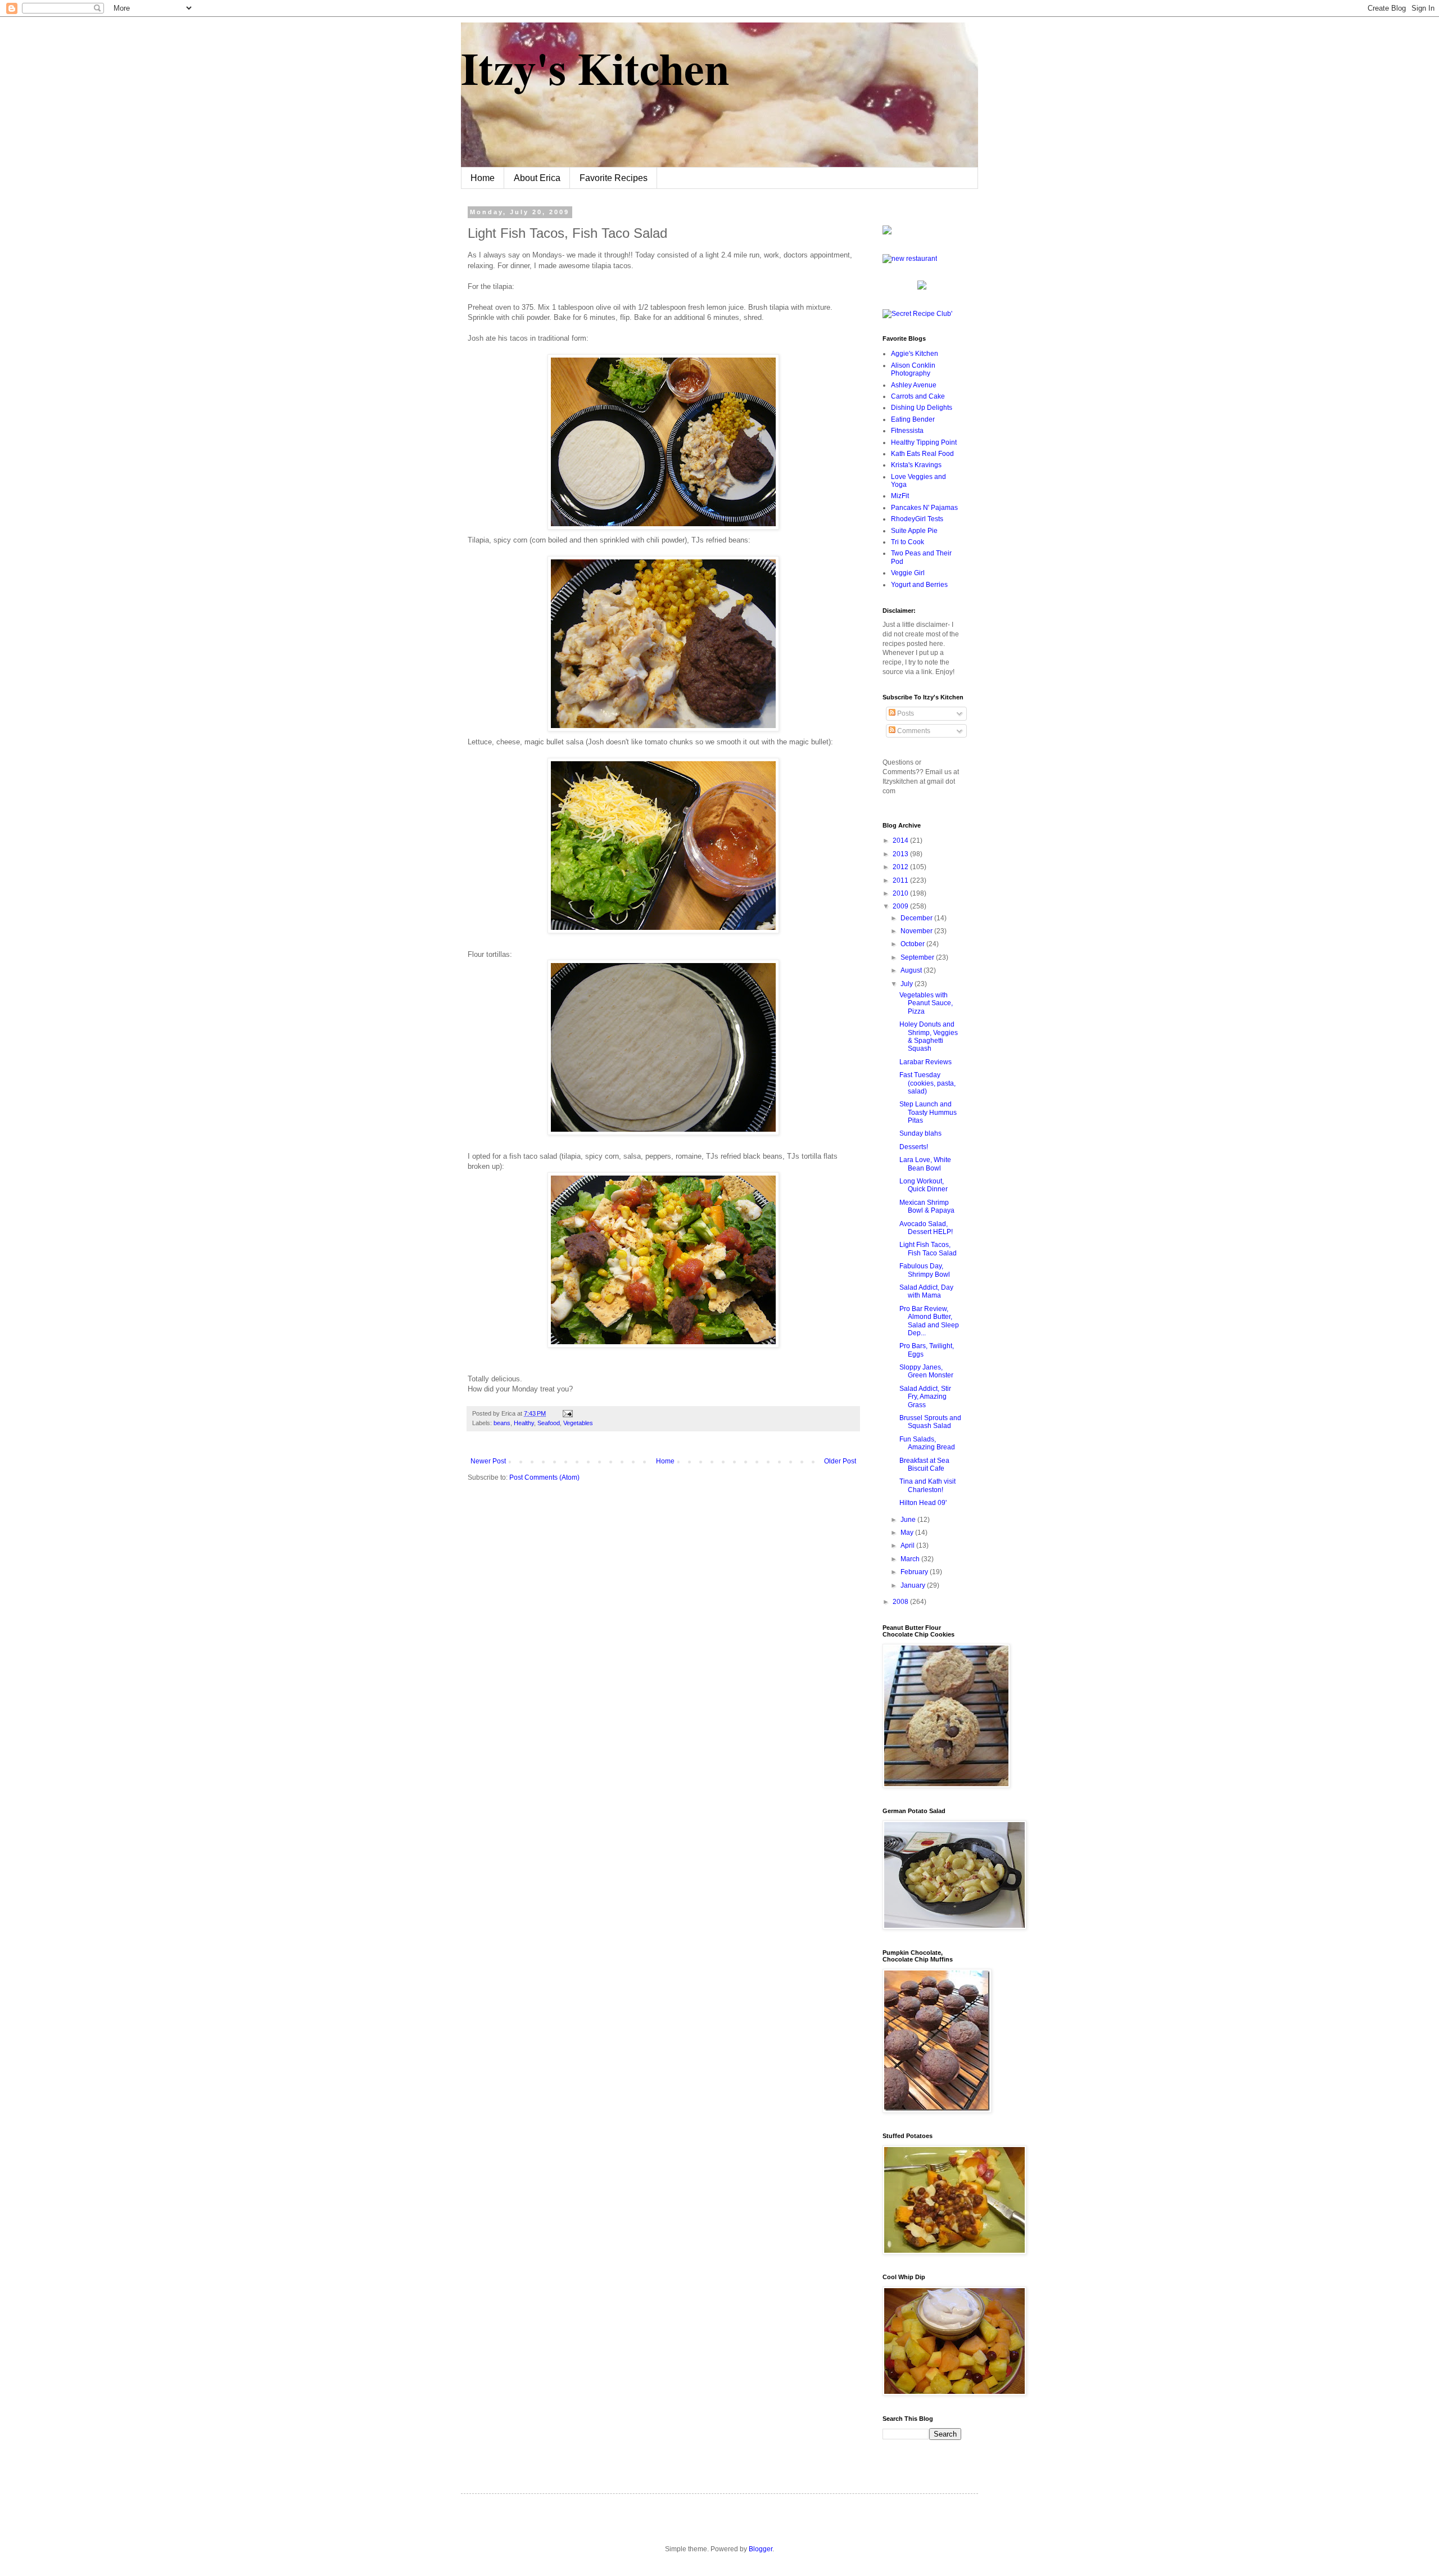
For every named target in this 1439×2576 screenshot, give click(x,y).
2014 (901, 840)
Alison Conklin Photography (913, 369)
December (917, 918)
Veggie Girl (908, 573)
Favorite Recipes (614, 178)
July (908, 984)
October (913, 944)
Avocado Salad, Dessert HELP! (926, 1228)
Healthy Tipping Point (924, 442)
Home (483, 178)
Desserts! (914, 1147)
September (918, 957)
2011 (901, 880)
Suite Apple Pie (914, 531)
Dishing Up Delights (922, 408)
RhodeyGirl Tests (917, 519)
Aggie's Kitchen (915, 354)
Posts (905, 713)
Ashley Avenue (914, 385)
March (911, 1559)
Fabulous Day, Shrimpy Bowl (925, 1270)
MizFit (900, 496)
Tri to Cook (908, 542)
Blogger (761, 2549)
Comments (913, 731)
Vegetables (578, 1423)
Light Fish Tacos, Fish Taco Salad (928, 1249)
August (912, 970)
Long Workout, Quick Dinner (924, 1185)
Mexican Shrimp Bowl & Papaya (927, 1206)
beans (502, 1423)
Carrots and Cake (918, 396)
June (909, 1520)
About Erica (537, 178)
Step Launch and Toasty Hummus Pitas (928, 1112)
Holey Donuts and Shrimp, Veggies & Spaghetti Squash (929, 1036)
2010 (901, 893)
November (917, 931)
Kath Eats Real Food (922, 454)
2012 (901, 867)
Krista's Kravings (916, 465)
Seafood (549, 1423)
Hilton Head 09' (923, 1503)
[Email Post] (566, 1413)
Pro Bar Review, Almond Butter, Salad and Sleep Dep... (929, 1321)
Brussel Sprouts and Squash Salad (930, 1422)
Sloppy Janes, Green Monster (926, 1371)
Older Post (840, 1461)
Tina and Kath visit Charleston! (927, 1485)
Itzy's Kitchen (595, 67)
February (915, 1572)
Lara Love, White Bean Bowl (925, 1164)
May (908, 1533)
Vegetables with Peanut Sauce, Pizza (926, 1003)
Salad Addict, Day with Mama (926, 1291)
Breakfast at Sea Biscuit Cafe (924, 1465)
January (914, 1585)
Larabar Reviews (926, 1062)
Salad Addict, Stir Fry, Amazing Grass (925, 1397)
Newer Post (488, 1461)
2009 (901, 906)
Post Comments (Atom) (544, 1477)
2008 (901, 1602)
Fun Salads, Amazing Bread (927, 1443)
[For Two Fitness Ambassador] (887, 232)
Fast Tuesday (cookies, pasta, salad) (927, 1083)
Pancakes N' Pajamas (924, 508)
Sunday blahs (920, 1133)
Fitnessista (907, 431)
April (908, 1545)
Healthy (524, 1423)
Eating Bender (913, 419)
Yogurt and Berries (919, 585)
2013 (901, 854)
